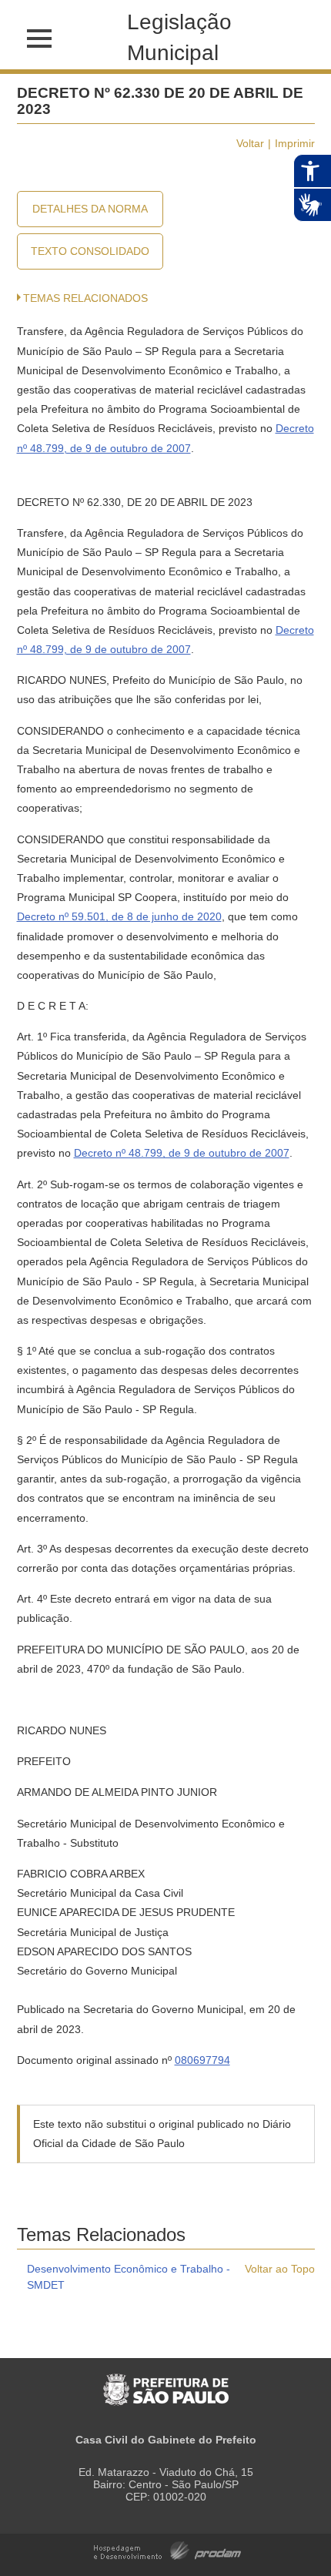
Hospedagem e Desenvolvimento (167, 2549)
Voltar (250, 143)
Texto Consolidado (90, 251)
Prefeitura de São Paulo (166, 2382)
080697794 (202, 2060)
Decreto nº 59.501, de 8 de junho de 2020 (119, 916)
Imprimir (295, 143)
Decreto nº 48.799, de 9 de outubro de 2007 (182, 1153)
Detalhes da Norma (90, 209)
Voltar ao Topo (280, 2269)
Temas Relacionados (85, 298)
